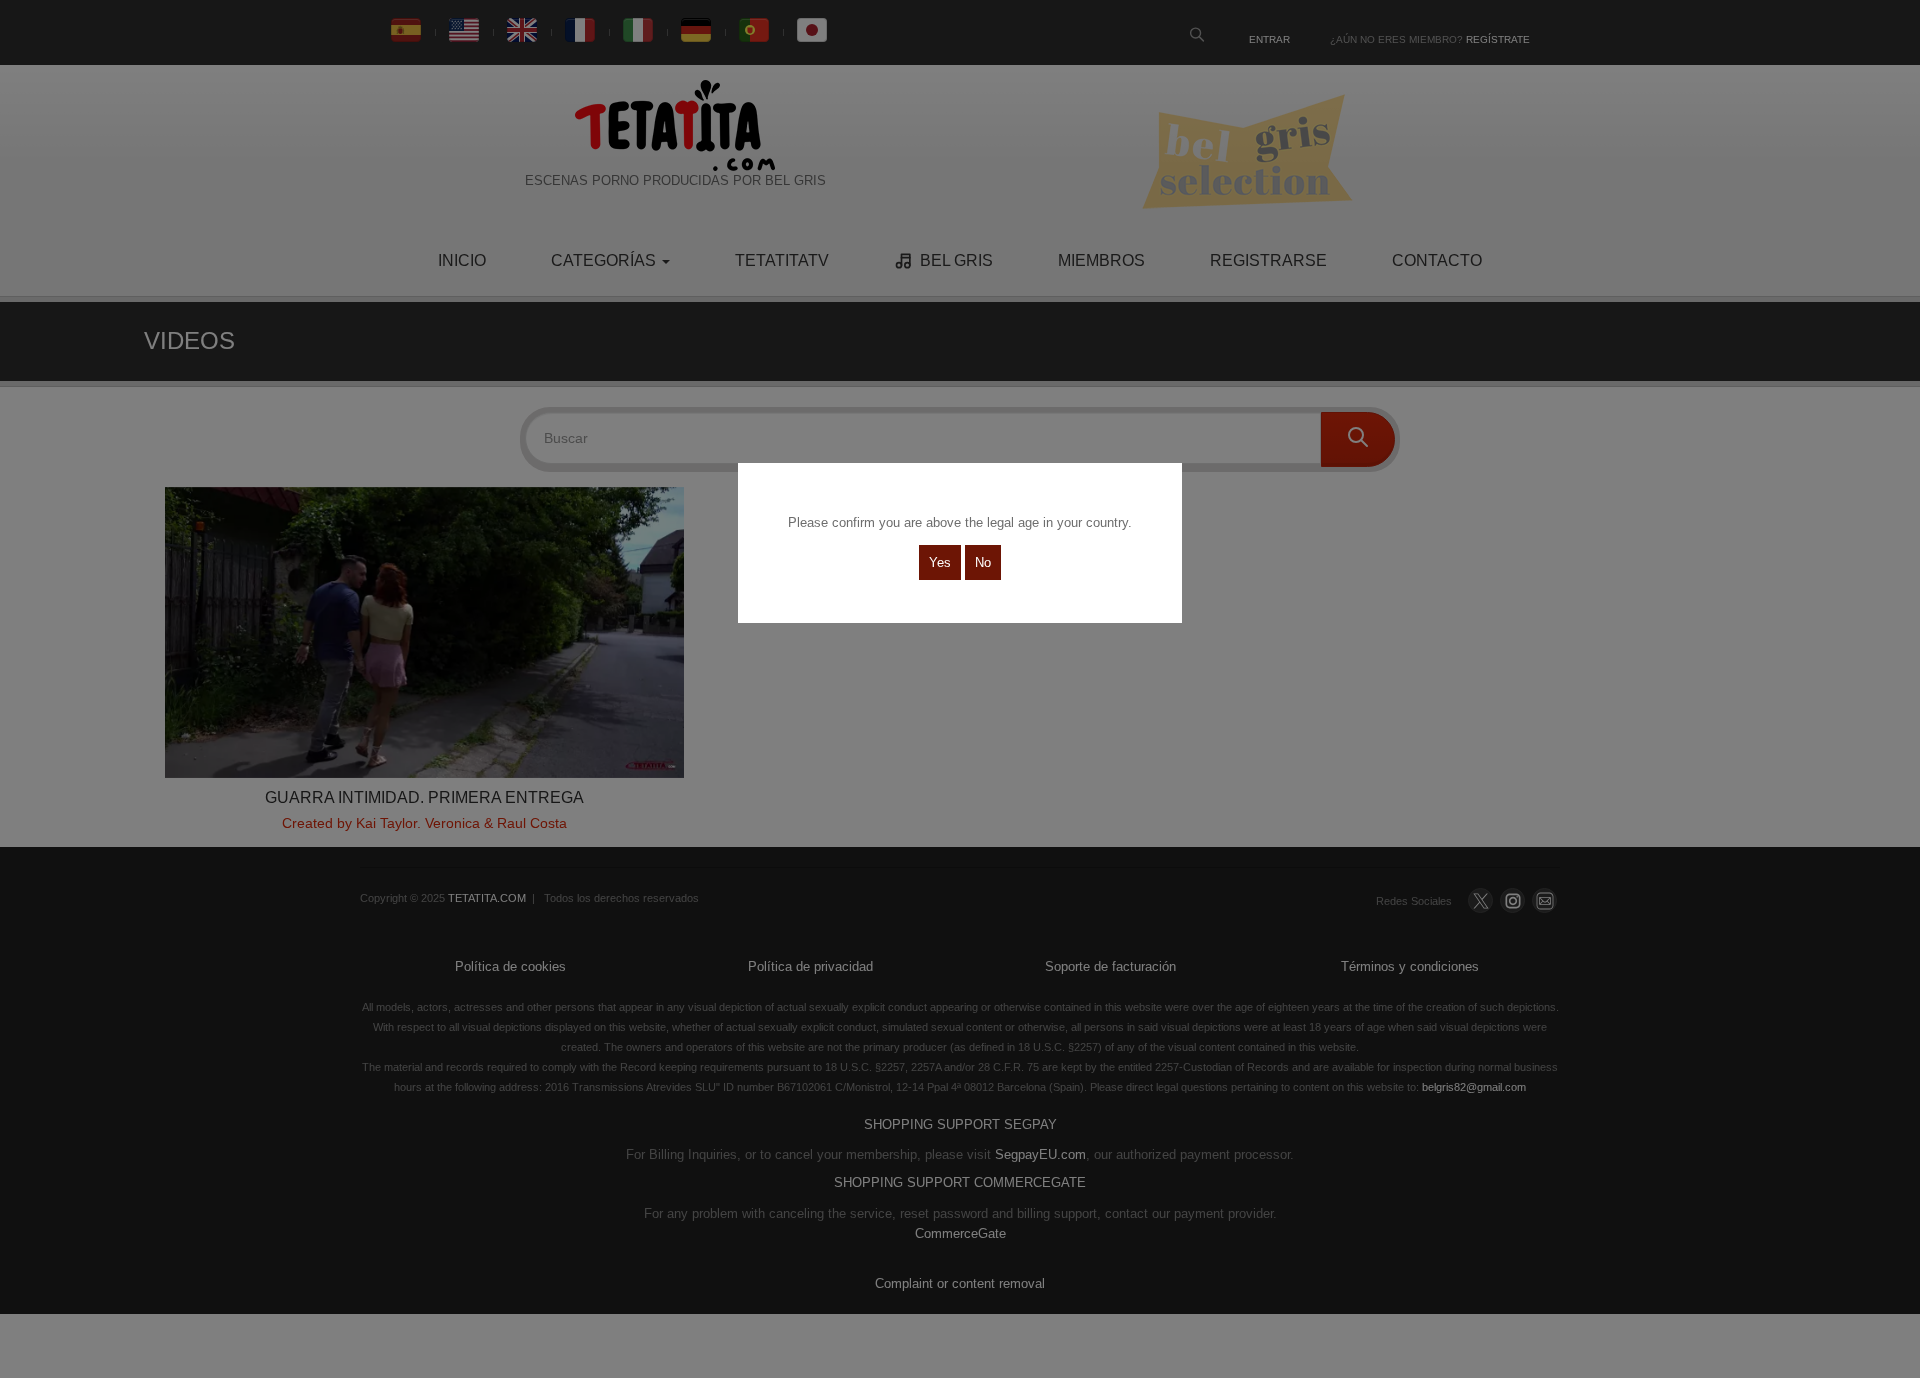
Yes (940, 562)
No (983, 562)
